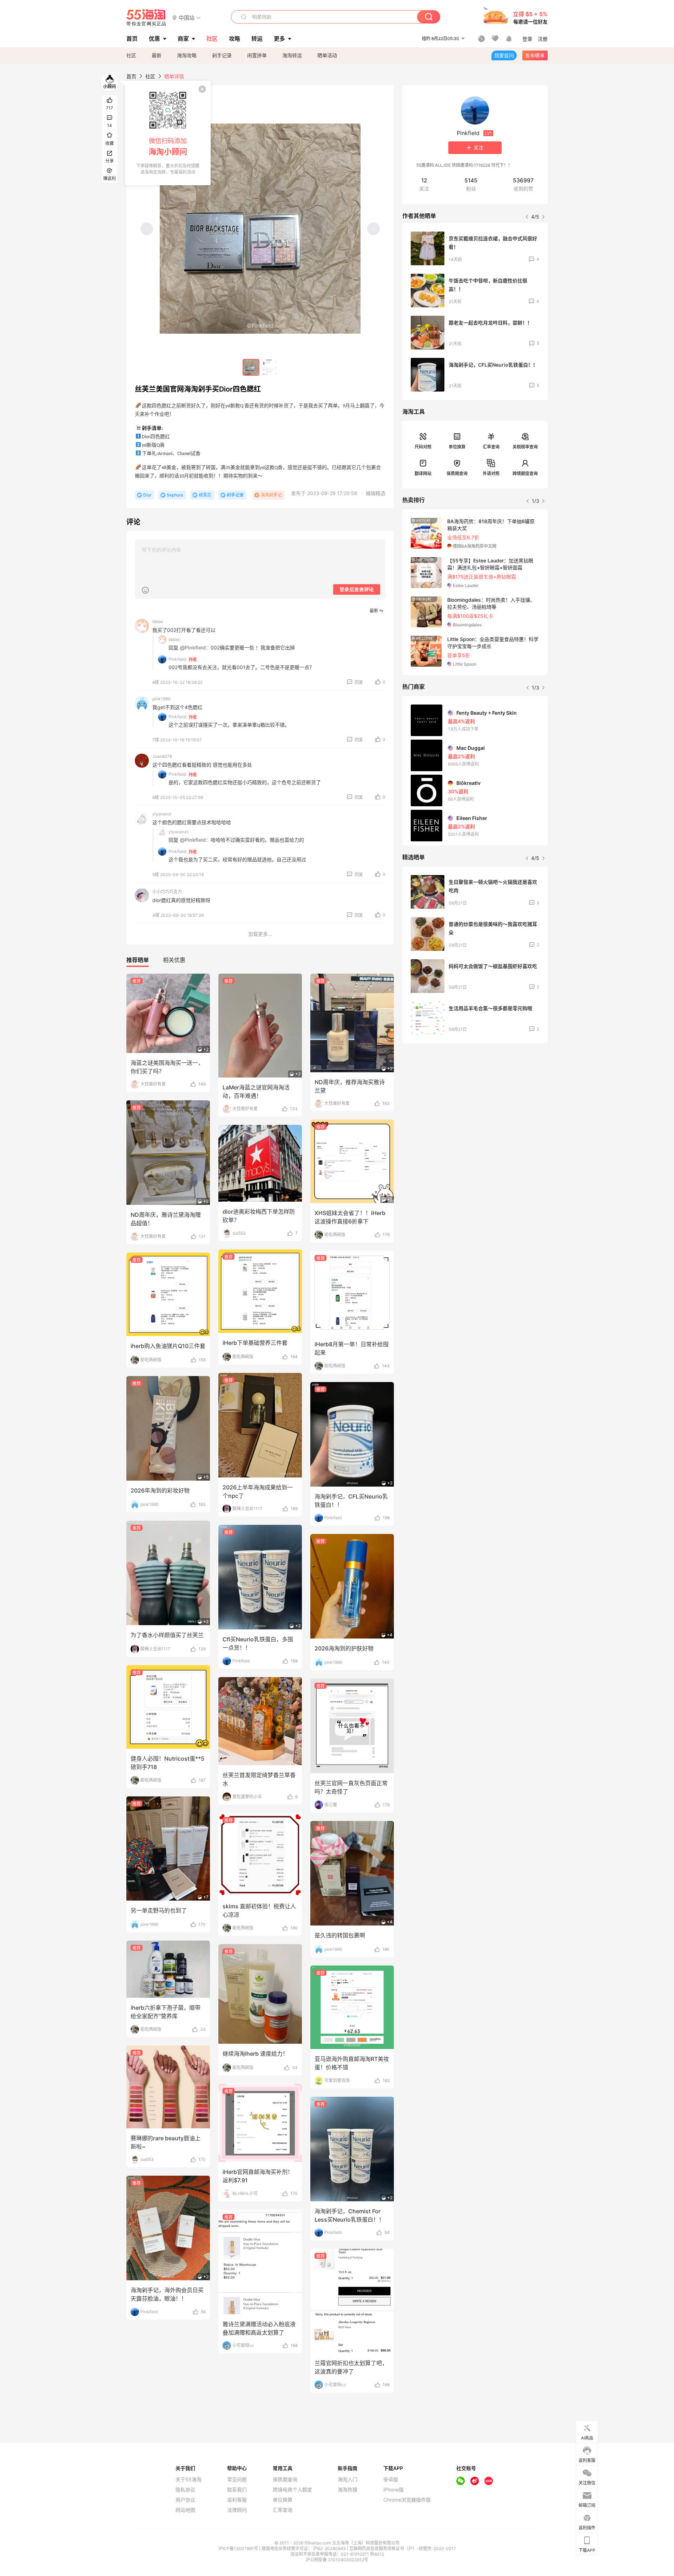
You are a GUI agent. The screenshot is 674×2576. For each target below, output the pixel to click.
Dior (147, 495)
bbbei (158, 622)
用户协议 (185, 2500)
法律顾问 (237, 2510)
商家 (183, 39)
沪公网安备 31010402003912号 (337, 2560)
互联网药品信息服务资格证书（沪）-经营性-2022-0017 (403, 2548)
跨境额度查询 (525, 473)
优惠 (154, 39)
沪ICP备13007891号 (239, 2548)
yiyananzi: (179, 832)
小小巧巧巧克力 (167, 892)
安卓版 (391, 2480)
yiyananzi (162, 814)
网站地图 (185, 2510)
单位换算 (457, 447)
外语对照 (491, 473)
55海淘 (146, 18)
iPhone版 (394, 2490)
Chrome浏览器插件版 (407, 2500)
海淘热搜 (348, 2490)
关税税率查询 (525, 447)
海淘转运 (292, 55)
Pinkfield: (178, 659)
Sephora (175, 495)
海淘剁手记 (271, 495)
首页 (131, 76)
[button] (187, 17)
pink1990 (161, 699)
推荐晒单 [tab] (138, 960)
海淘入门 (348, 2480)
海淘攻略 (187, 55)
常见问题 (237, 2480)
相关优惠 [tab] (174, 960)
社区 (131, 55)
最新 (157, 55)
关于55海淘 (189, 2480)
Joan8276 (162, 756)
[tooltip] (168, 133)
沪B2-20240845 (330, 2548)
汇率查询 (491, 447)
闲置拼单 (257, 55)
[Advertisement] (475, 1101)
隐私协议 (185, 2490)
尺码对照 (423, 447)
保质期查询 (457, 473)
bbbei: (174, 639)
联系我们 (237, 2490)
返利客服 (237, 2500)
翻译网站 (423, 473)
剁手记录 (222, 55)
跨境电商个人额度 (292, 2490)
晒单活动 (327, 55)
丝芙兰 (205, 495)
